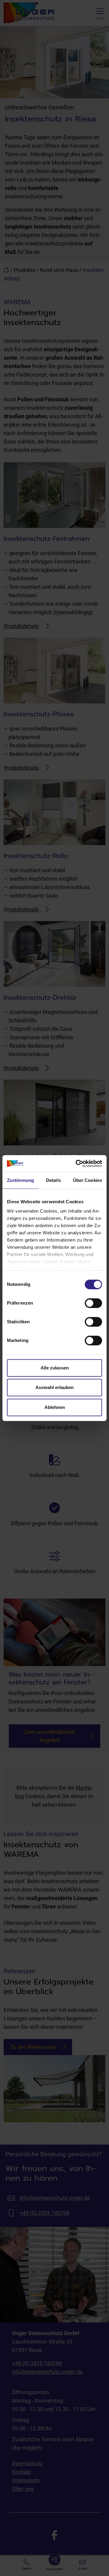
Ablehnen (55, 1407)
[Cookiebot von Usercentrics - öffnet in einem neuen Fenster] (77, 1163)
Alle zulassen (55, 1368)
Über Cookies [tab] (88, 1180)
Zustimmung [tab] (20, 1180)
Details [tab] (53, 1180)
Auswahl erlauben (54, 1387)
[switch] (93, 1303)
